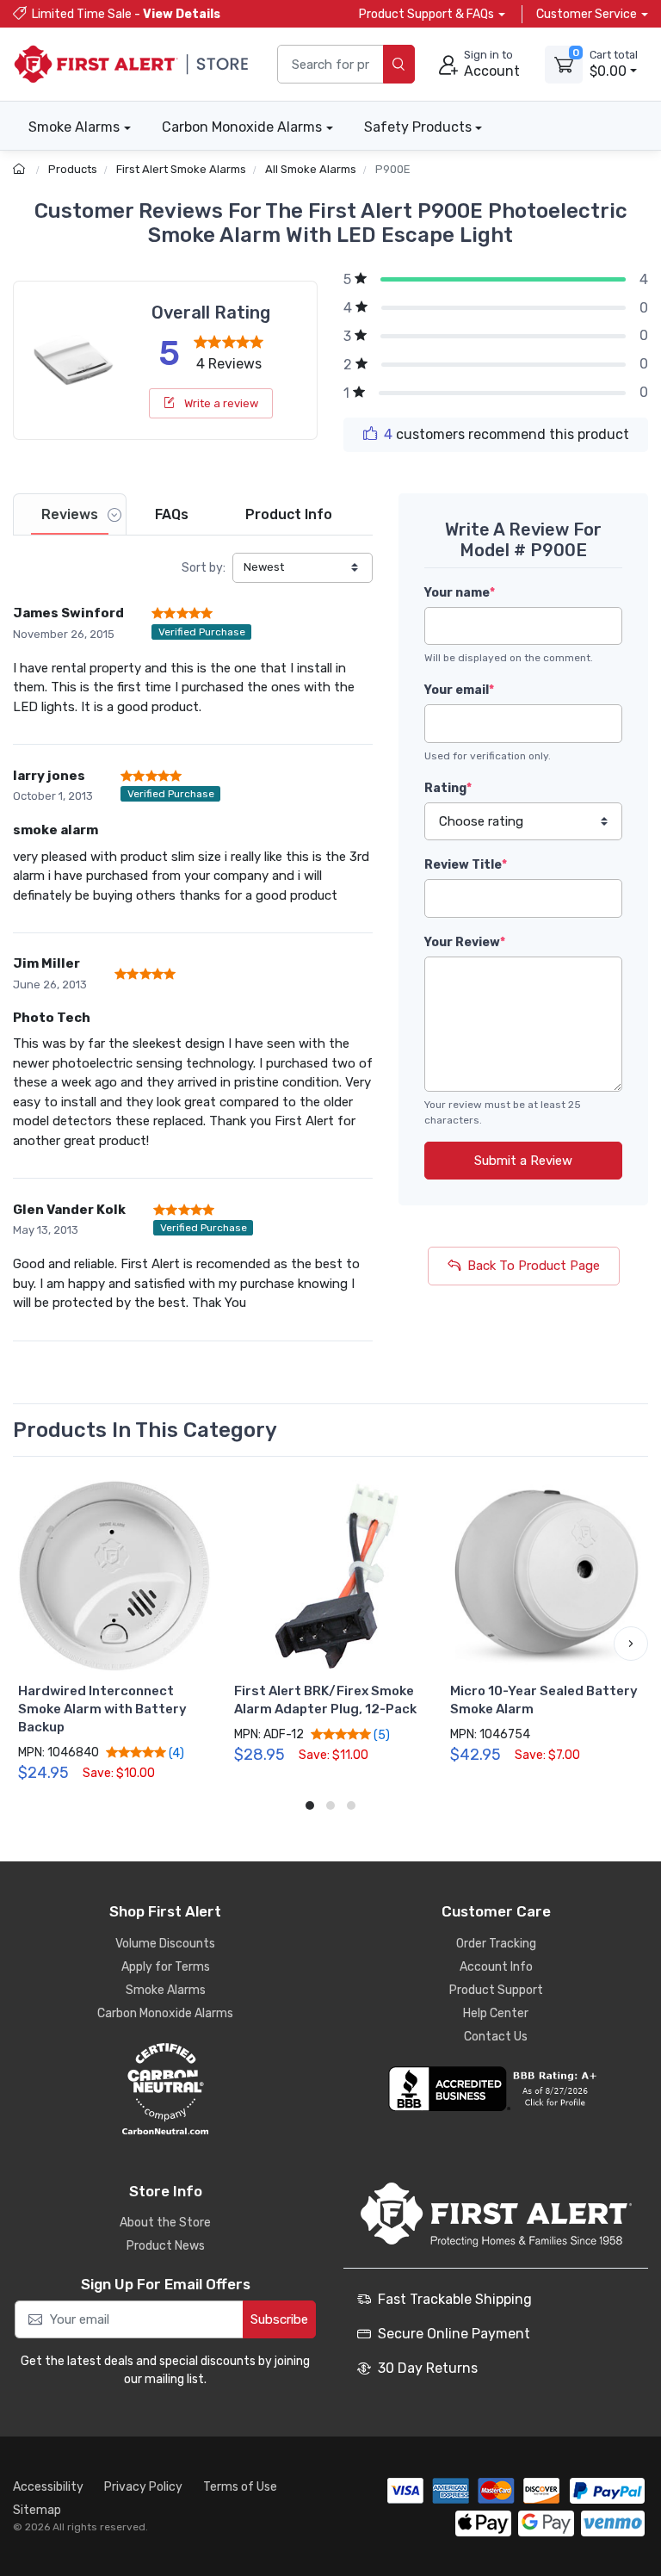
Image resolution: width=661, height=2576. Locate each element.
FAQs (172, 514)
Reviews (70, 514)
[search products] (399, 64)
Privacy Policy (143, 2487)
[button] (30, 1644)
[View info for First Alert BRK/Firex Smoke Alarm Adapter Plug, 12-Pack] (330, 1576)
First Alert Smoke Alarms (181, 169)
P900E (393, 169)
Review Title (466, 865)
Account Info (496, 1967)
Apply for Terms (166, 1967)
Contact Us (496, 2037)
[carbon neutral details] (165, 2089)
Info (289, 514)
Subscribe (279, 2319)
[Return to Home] (21, 169)
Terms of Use (240, 2487)
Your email (459, 690)
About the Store (165, 2223)
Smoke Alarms (74, 127)
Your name (460, 593)
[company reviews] (496, 2089)
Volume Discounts (165, 1944)
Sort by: (204, 568)
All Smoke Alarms (311, 169)
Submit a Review (523, 1161)
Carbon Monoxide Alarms (242, 127)
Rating (448, 788)
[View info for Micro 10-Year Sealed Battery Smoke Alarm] (546, 1576)
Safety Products (418, 127)
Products (73, 169)
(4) (175, 1753)
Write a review (220, 403)
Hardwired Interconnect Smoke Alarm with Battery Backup (102, 1709)
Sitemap (37, 2510)
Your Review (465, 942)
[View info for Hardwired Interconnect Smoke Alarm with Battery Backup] (114, 1576)
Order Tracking (496, 1944)
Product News (166, 2246)
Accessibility (48, 2487)
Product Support (496, 1990)
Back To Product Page (534, 1266)
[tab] (70, 514)
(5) (380, 1735)
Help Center (496, 2013)
